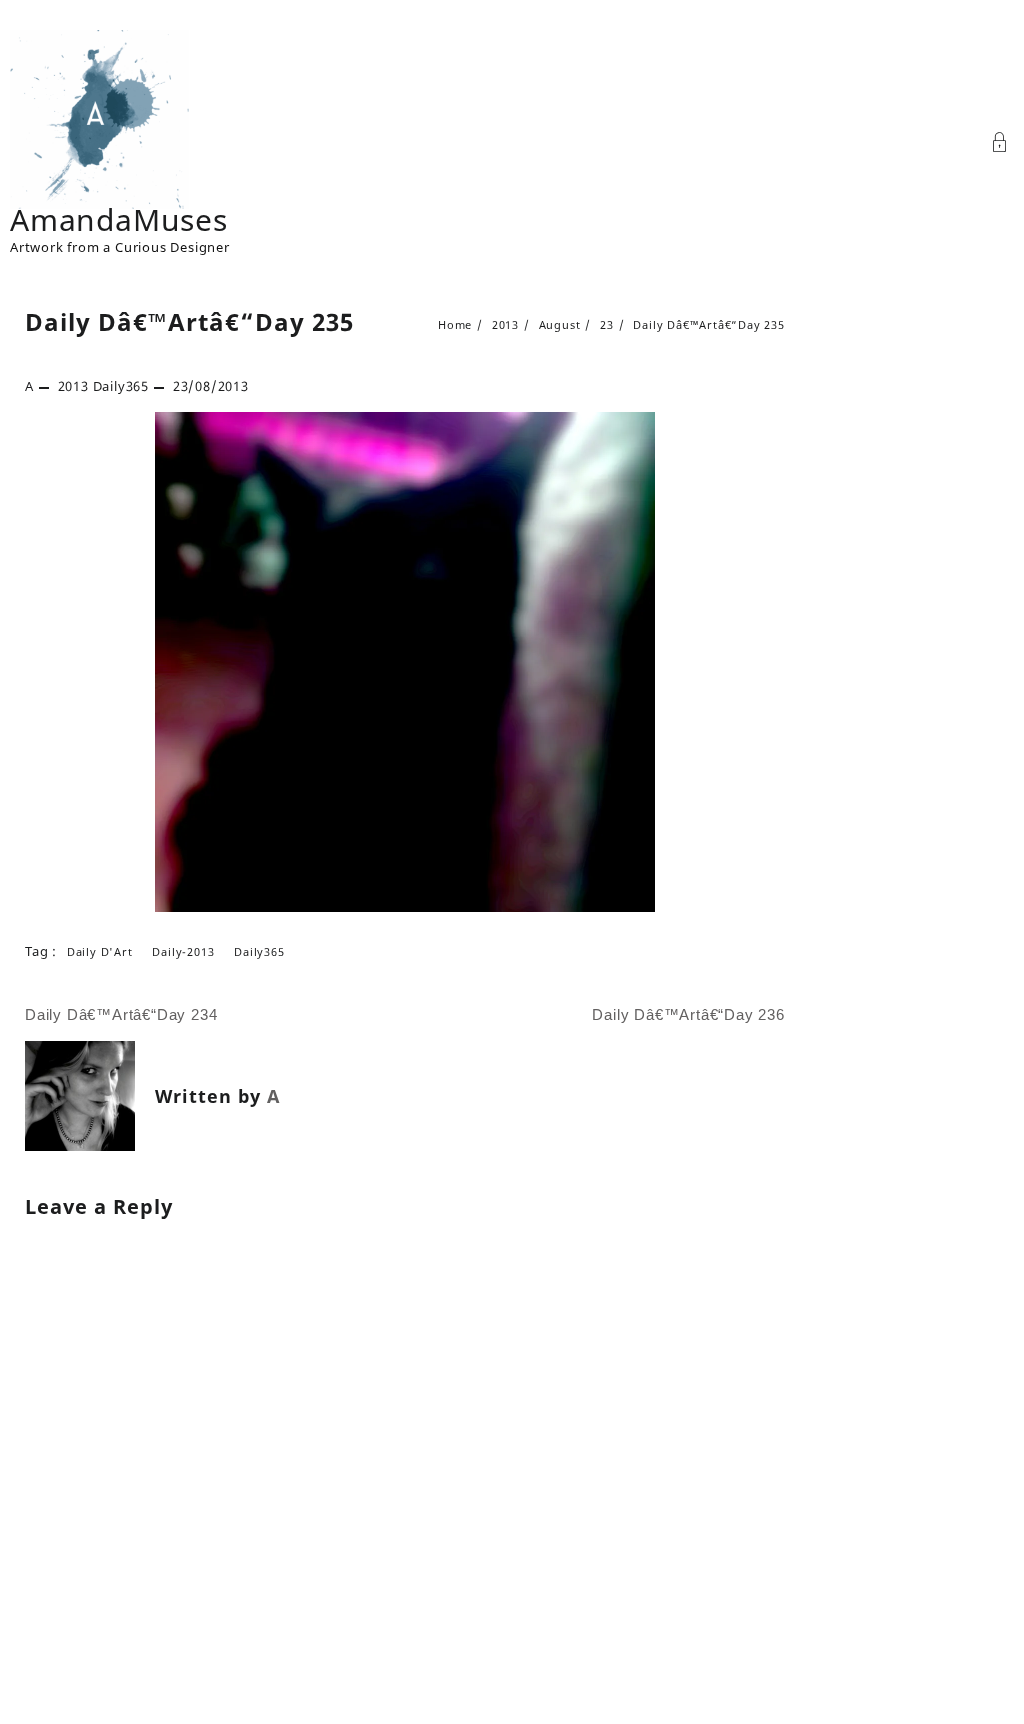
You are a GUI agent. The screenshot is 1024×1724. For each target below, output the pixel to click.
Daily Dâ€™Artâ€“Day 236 (688, 1014)
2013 (73, 386)
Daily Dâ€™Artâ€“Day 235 (189, 321)
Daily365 (121, 386)
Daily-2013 (183, 951)
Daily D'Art (100, 951)
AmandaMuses (119, 219)
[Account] (1000, 144)
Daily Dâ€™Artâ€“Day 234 (121, 1014)
